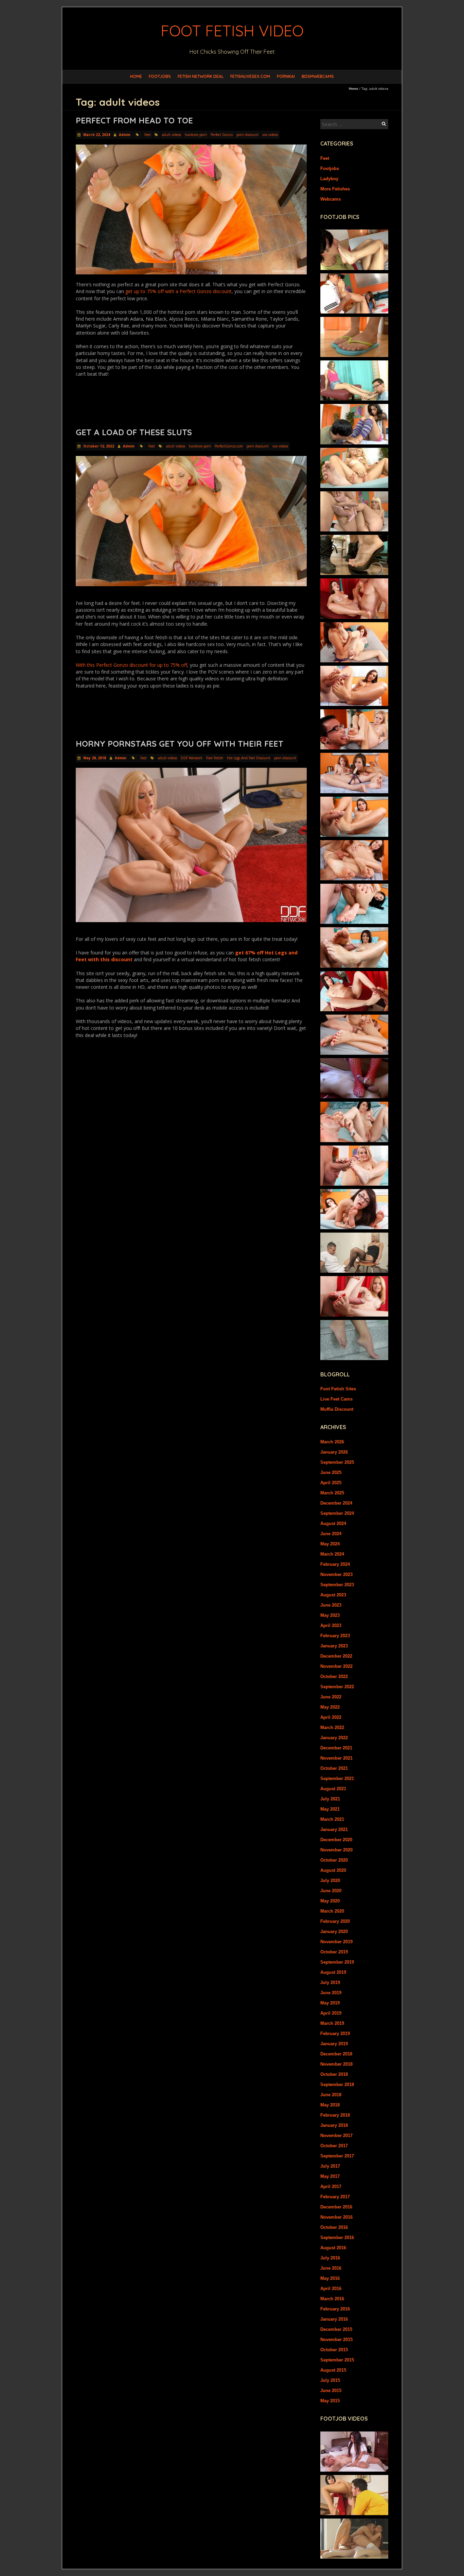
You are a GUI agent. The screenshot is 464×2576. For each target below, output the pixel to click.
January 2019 (334, 2044)
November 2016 (336, 2217)
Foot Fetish (215, 758)
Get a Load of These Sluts (134, 432)
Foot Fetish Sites (338, 1389)
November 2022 (336, 1666)
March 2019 (332, 2023)
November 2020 (336, 1850)
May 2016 (330, 2278)
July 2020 (330, 1880)
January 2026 (334, 1452)
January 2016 (334, 2319)
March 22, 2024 (96, 135)
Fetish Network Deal (201, 76)
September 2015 (337, 2360)
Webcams (331, 199)
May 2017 (330, 2176)
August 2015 (333, 2370)
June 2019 (331, 1993)
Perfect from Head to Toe (134, 120)
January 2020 (334, 1931)
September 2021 (337, 1778)
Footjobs (160, 76)
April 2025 (331, 1483)
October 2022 (334, 1676)
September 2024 (337, 1513)
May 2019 (330, 2003)
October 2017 (334, 2146)
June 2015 (331, 2391)
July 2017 (330, 2166)
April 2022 (331, 1717)
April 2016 (331, 2289)
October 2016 (334, 2227)
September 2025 (337, 1462)
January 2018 (334, 2125)
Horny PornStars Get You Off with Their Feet (180, 744)
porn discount (247, 135)
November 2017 (336, 2136)
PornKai (286, 76)
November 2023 (336, 1574)
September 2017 (337, 2156)
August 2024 (333, 1523)
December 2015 (336, 2329)
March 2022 (332, 1727)
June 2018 (331, 2095)
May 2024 (330, 1544)
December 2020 (336, 1840)
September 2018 (337, 2084)
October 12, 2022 (98, 446)
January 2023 (334, 1646)
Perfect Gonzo (222, 135)
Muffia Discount (337, 1409)
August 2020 (333, 1870)
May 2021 (330, 1809)
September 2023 (337, 1585)
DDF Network (192, 758)
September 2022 (337, 1687)
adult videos (172, 135)
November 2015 (336, 2340)
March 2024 (332, 1554)
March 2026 (332, 1442)
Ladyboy (329, 179)
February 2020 (335, 1921)
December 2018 (336, 2054)
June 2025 (331, 1472)
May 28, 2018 (94, 758)
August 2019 (333, 1972)
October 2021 (334, 1768)
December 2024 (336, 1503)
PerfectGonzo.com (229, 446)
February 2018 (335, 2115)
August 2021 (333, 1789)
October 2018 (334, 2074)
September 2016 (337, 2238)
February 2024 (335, 1564)
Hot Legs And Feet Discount (249, 758)
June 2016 (331, 2268)
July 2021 (330, 1799)
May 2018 (330, 2105)
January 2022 (334, 1738)
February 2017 (335, 2197)
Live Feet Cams (336, 1399)
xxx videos (270, 135)
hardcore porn (196, 135)
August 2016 (333, 2248)
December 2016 (336, 2207)
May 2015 (330, 2401)
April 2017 (331, 2187)
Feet (148, 135)
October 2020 (334, 1860)
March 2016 (332, 2299)
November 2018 (336, 2064)
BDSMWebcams (318, 76)
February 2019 (335, 2033)
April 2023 (331, 1625)
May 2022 (330, 1707)
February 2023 (335, 1636)
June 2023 (331, 1605)
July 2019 (330, 1982)
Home (136, 76)
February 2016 (335, 2309)
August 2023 (333, 1595)
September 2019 (337, 1962)
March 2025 (332, 1493)
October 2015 (334, 2350)
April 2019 (331, 2013)
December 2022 (336, 1656)
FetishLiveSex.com (250, 76)
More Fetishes (335, 189)
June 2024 (331, 1534)
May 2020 (330, 1901)
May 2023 (330, 1615)
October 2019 (334, 1952)
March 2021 (332, 1819)
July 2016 (330, 2258)
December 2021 (336, 1748)
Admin (125, 135)
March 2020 (332, 1911)
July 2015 (330, 2380)
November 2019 (336, 1942)
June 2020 (331, 1891)
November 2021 (336, 1758)
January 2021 (334, 1829)
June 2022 (331, 1697)
